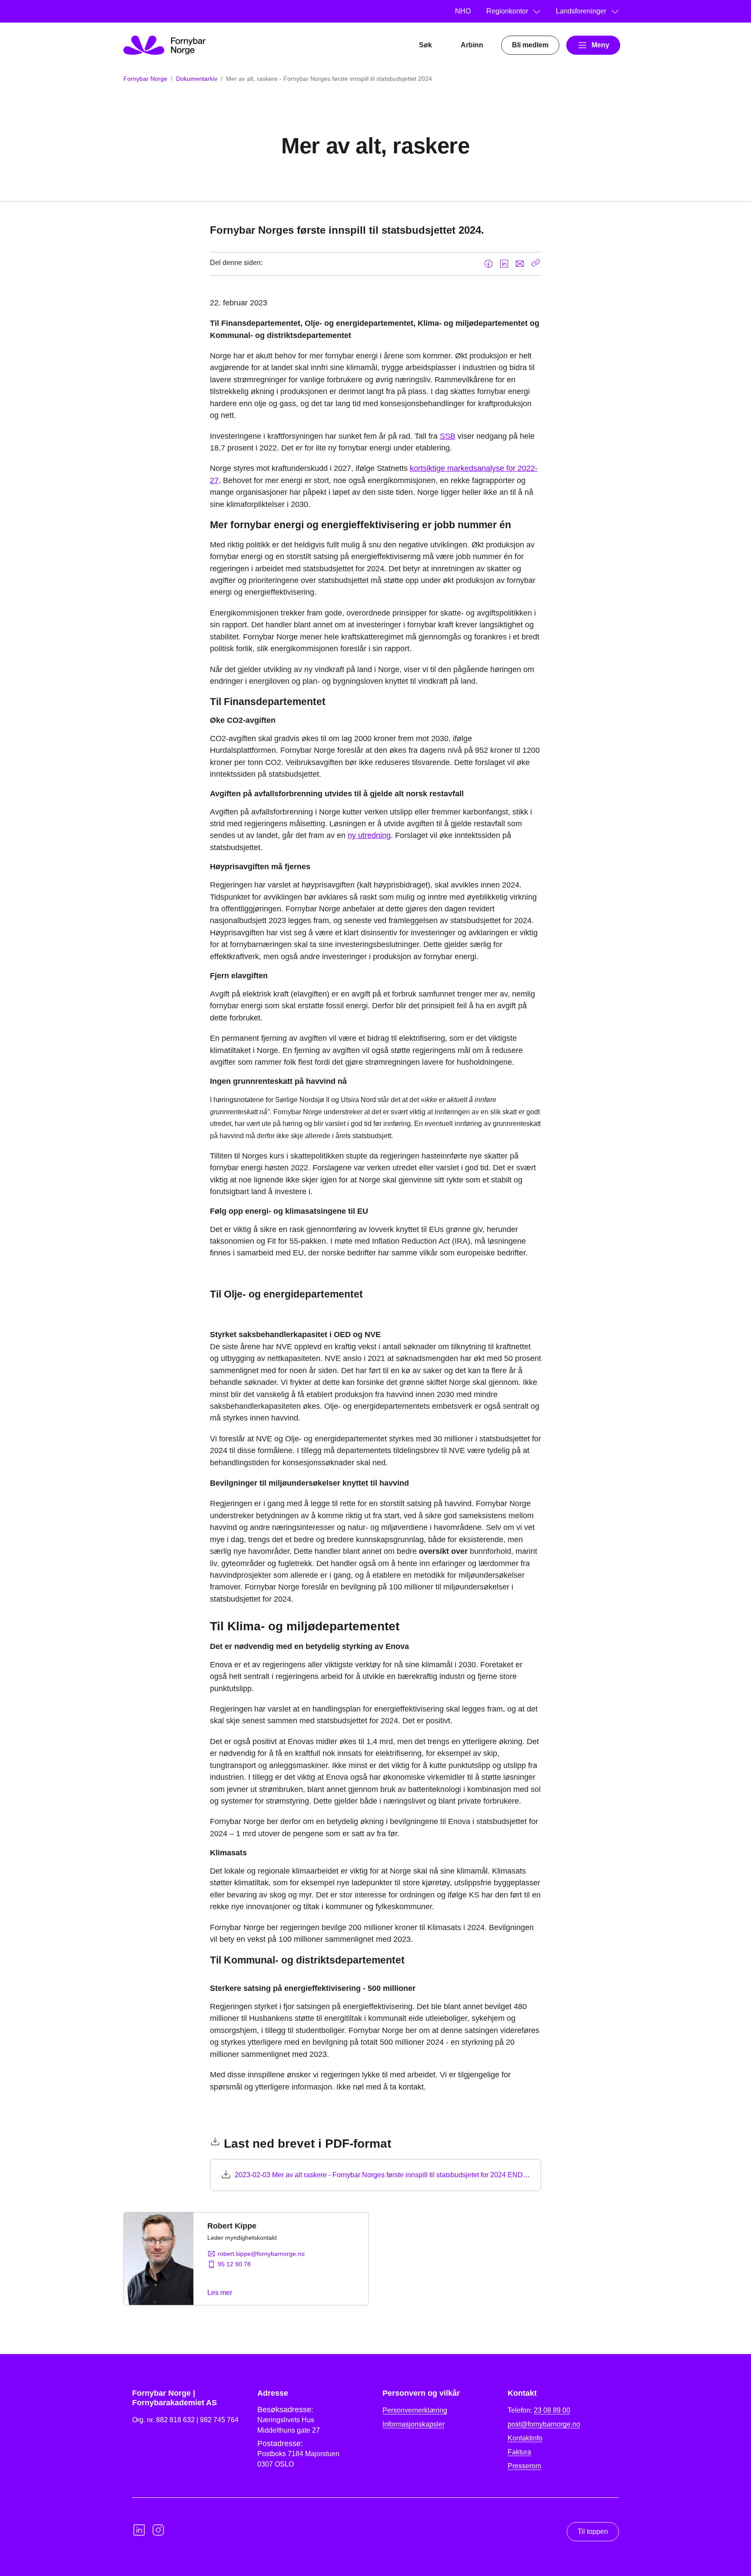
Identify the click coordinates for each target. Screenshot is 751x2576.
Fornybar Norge (145, 79)
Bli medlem (530, 45)
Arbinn (472, 45)
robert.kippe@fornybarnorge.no (261, 2254)
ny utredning (369, 835)
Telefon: (539, 2410)
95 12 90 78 (234, 2264)
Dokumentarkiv (197, 79)
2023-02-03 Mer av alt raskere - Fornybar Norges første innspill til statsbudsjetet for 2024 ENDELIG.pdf (383, 2175)
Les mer (220, 2293)
